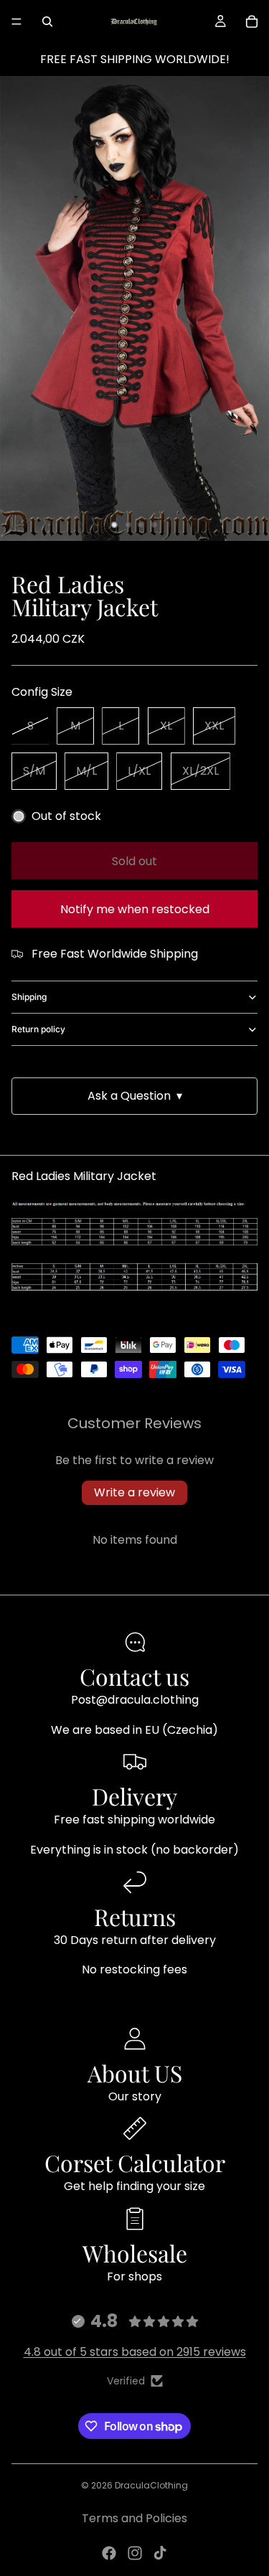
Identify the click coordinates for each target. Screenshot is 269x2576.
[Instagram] (135, 2553)
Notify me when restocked (135, 909)
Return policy (38, 1029)
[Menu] (16, 22)
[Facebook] (109, 2553)
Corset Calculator (135, 2162)
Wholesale (135, 2253)
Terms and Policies (134, 2518)
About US (135, 2073)
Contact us (134, 1676)
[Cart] (252, 22)
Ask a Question (135, 1096)
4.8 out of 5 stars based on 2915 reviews (135, 2352)
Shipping (29, 997)
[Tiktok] (160, 2553)
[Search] (47, 22)
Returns (135, 1916)
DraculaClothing (151, 2485)
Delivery (134, 1796)
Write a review (134, 1492)
